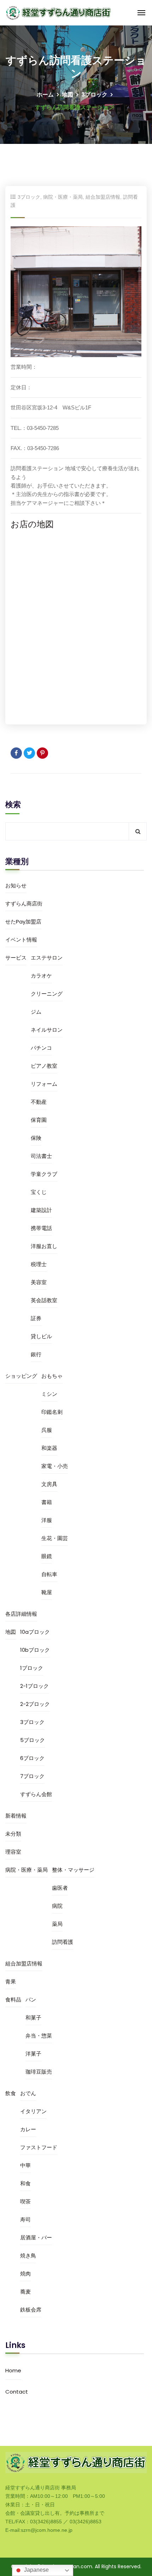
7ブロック (32, 1776)
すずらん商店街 (24, 904)
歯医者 (60, 1888)
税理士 (39, 1264)
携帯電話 (41, 1228)
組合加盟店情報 (103, 197)
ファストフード (39, 2147)
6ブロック (32, 1758)
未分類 (13, 1834)
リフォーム (44, 1084)
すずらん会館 (36, 1794)
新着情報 (16, 1816)
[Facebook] (16, 753)
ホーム (45, 95)
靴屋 (47, 1592)
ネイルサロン (47, 1030)
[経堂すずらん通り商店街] (59, 12)
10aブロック (35, 1632)
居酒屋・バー (36, 2237)
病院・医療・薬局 (63, 197)
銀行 (36, 1354)
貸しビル (41, 1336)
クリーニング (47, 994)
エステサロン (47, 958)
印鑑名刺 (52, 1412)
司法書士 (41, 1156)
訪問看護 (63, 1942)
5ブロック (33, 1740)
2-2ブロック (35, 1704)
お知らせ (16, 885)
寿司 (25, 2219)
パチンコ (41, 1048)
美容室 (39, 1282)
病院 (57, 1906)
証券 (36, 1318)
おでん (28, 2093)
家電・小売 (55, 1466)
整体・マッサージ (73, 1870)
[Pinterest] (42, 753)
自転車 (49, 1574)
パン (31, 2000)
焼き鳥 (28, 2256)
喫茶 (25, 2201)
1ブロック (32, 1668)
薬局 (57, 1924)
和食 (25, 2183)
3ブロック (94, 95)
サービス (16, 958)
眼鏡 (47, 1556)
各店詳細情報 (21, 1614)
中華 (25, 2165)
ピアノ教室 (44, 1066)
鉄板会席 (31, 2310)
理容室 (13, 1852)
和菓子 (33, 2018)
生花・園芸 (55, 1538)
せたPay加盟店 (23, 922)
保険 (36, 1138)
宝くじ (39, 1192)
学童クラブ (44, 1174)
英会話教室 (44, 1300)
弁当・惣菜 (39, 2036)
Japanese (36, 2570)
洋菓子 (33, 2054)
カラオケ (41, 976)
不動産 (39, 1102)
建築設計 (41, 1210)
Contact (17, 2392)
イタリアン (33, 2111)
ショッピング (21, 1376)
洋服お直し (44, 1246)
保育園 (39, 1120)
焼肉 (25, 2274)
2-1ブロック (34, 1686)
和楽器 (49, 1448)
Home (13, 2370)
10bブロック (35, 1650)
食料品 (13, 2000)
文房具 (49, 1484)
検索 (13, 805)
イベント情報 (21, 940)
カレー (28, 2129)
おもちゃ (52, 1376)
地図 (68, 95)
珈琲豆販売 (39, 2072)
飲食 (11, 2093)
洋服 (47, 1520)
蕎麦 (25, 2292)
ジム (36, 1012)
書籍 (47, 1502)
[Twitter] (29, 753)
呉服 (47, 1430)
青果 (11, 1981)
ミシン (49, 1394)
